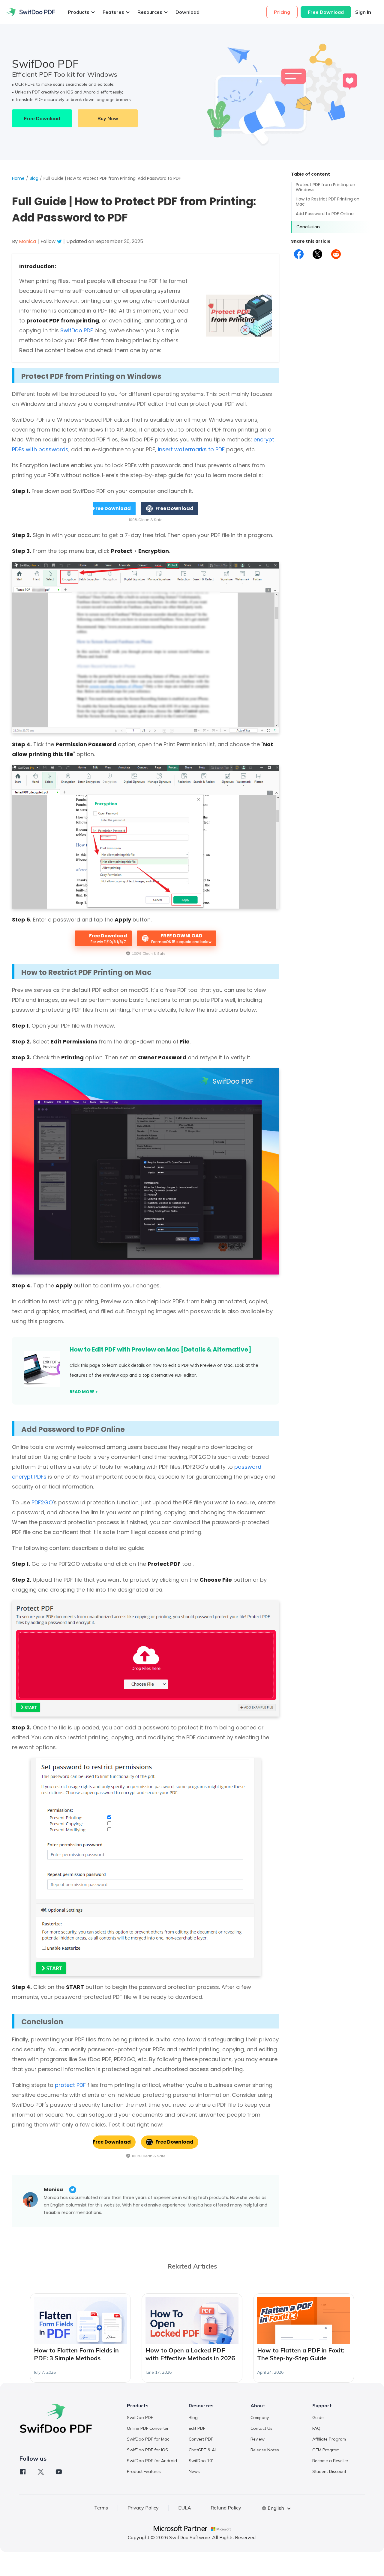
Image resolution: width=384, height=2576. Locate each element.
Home (18, 178)
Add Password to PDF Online (325, 214)
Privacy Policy (143, 2508)
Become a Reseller (330, 2461)
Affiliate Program (329, 2439)
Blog (34, 178)
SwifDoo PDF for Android (152, 2461)
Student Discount (329, 2471)
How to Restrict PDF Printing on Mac (328, 202)
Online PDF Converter (148, 2428)
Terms (101, 2508)
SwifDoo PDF (77, 330)
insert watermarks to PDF (191, 449)
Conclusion (308, 227)
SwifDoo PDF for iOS (147, 2450)
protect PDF (70, 2085)
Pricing (282, 12)
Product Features (144, 2471)
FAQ (316, 2428)
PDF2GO (42, 1502)
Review (258, 2439)
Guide (318, 2417)
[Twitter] (41, 2472)
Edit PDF (197, 2428)
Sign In (363, 12)
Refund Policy (226, 2508)
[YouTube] (59, 2472)
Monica (53, 2190)
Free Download (326, 12)
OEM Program (326, 2450)
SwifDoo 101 (201, 2461)
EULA (185, 2508)
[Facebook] (23, 2472)
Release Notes (265, 2450)
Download (187, 12)
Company (260, 2417)
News (194, 2471)
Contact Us (261, 2428)
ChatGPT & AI (202, 2450)
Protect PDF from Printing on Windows (325, 187)
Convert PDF (201, 2439)
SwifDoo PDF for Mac (148, 2439)
